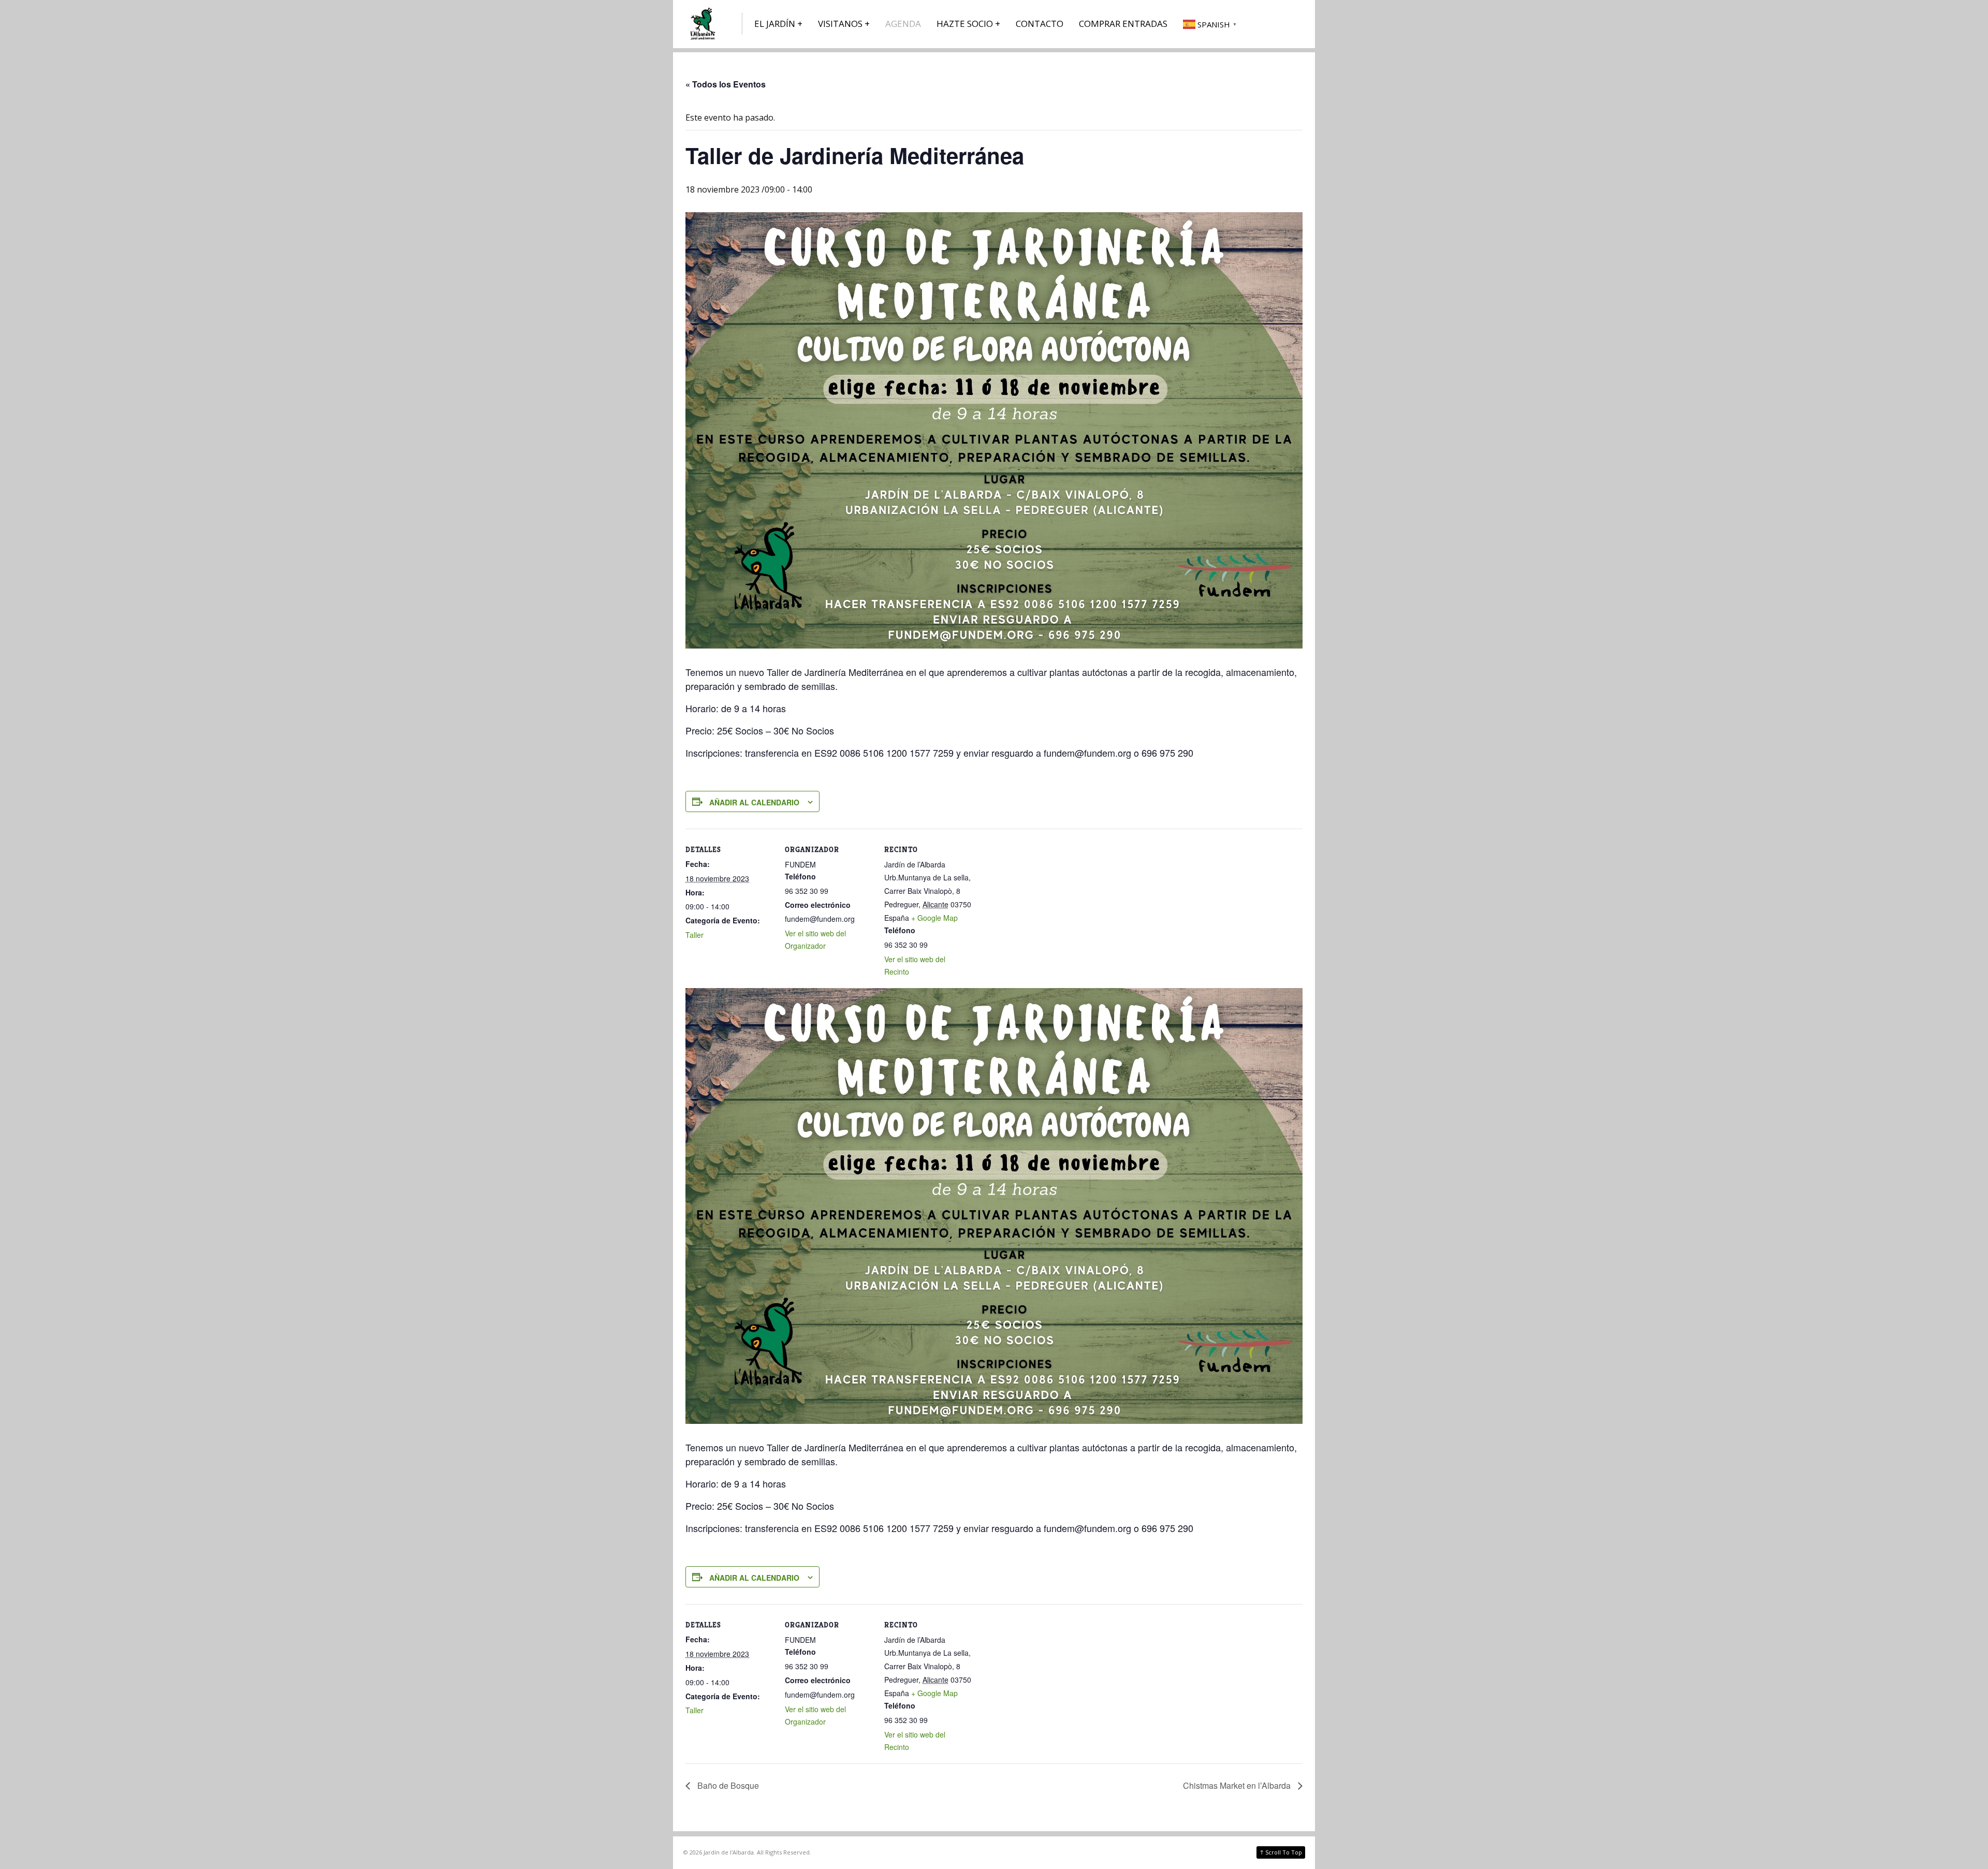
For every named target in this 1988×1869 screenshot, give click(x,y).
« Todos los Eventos (726, 84)
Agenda (903, 24)
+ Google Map (934, 918)
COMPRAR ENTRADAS (1123, 24)
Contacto (1040, 24)
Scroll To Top (1281, 1852)
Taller (695, 935)
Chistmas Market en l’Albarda (1238, 1785)
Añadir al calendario (754, 802)
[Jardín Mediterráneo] (704, 24)
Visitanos (840, 24)
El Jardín (775, 24)
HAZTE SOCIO (965, 24)
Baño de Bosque (727, 1785)
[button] (1211, 24)
